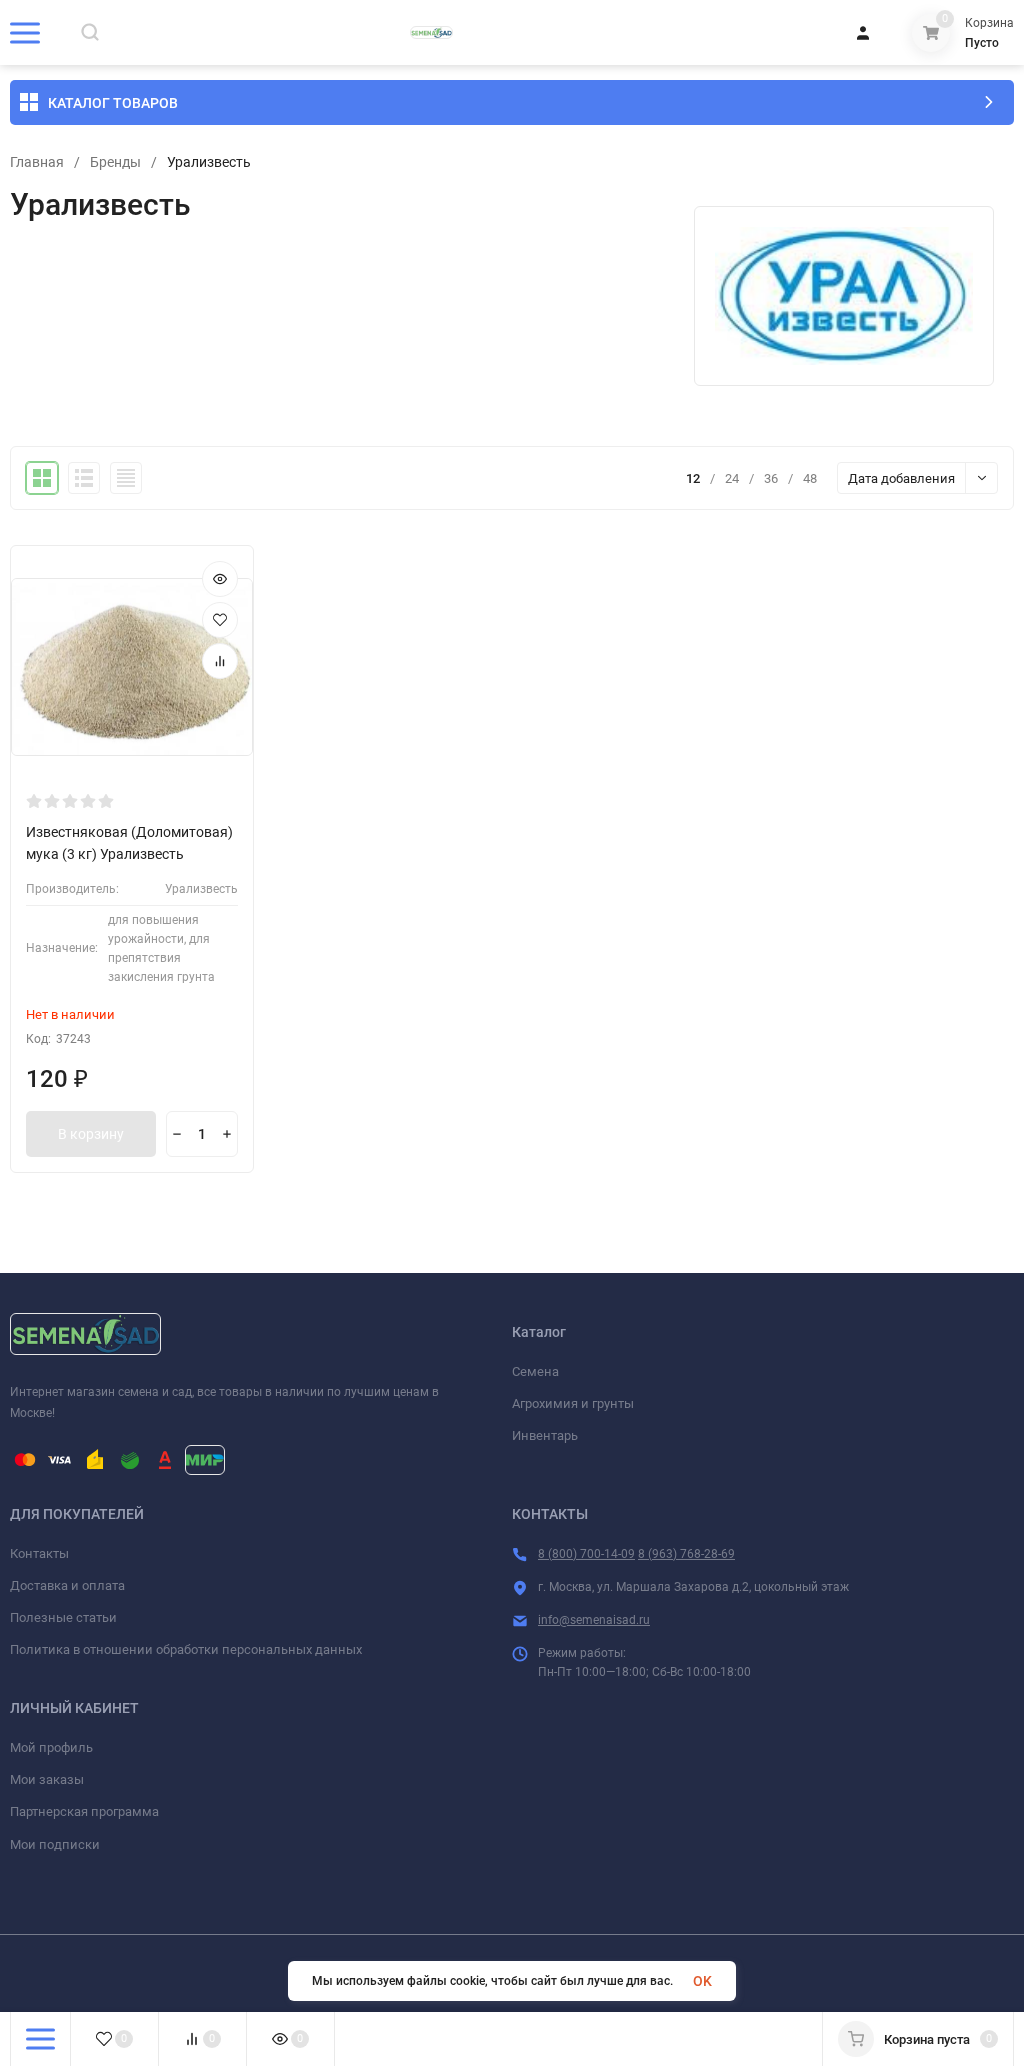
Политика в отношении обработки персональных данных (186, 1649)
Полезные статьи (63, 1617)
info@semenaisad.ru (594, 1620)
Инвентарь (545, 1435)
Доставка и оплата (67, 1585)
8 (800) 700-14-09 (586, 1554)
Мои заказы (47, 1779)
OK (702, 1981)
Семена (535, 1371)
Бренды (115, 162)
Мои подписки (55, 1844)
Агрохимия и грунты (573, 1403)
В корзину (91, 1134)
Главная (37, 162)
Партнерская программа (84, 1811)
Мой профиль (51, 1747)
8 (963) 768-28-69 (686, 1554)
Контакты (39, 1553)
